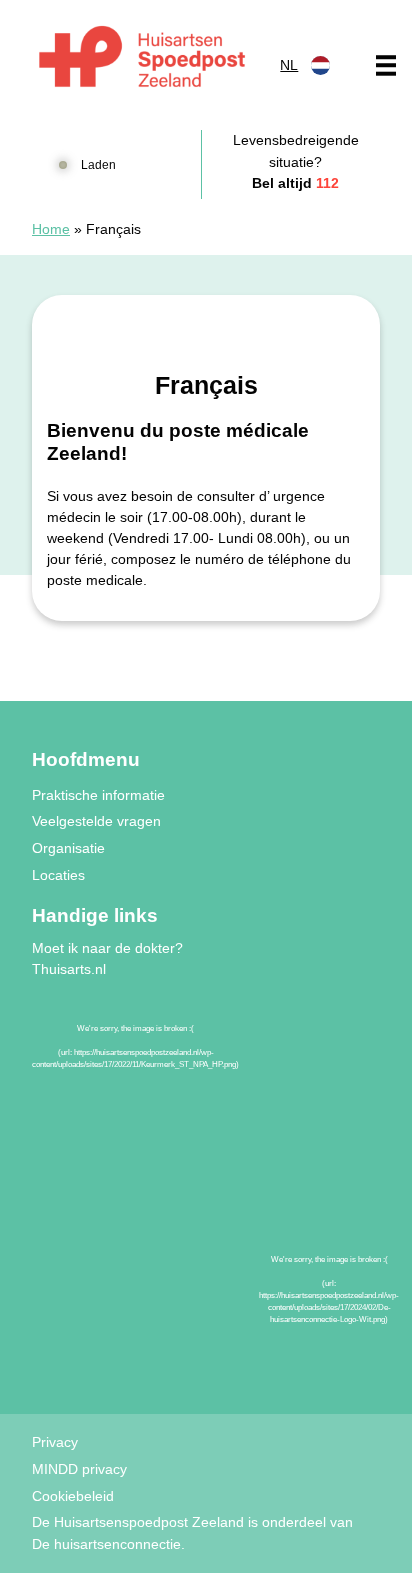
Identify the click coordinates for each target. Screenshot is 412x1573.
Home (51, 229)
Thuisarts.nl (69, 969)
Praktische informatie (98, 795)
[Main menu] (386, 65)
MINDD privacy (79, 1469)
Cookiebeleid (73, 1496)
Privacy (55, 1442)
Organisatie (68, 848)
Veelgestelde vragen (96, 821)
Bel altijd (295, 183)
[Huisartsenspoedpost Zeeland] (142, 60)
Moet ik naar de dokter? (107, 948)
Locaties (58, 875)
